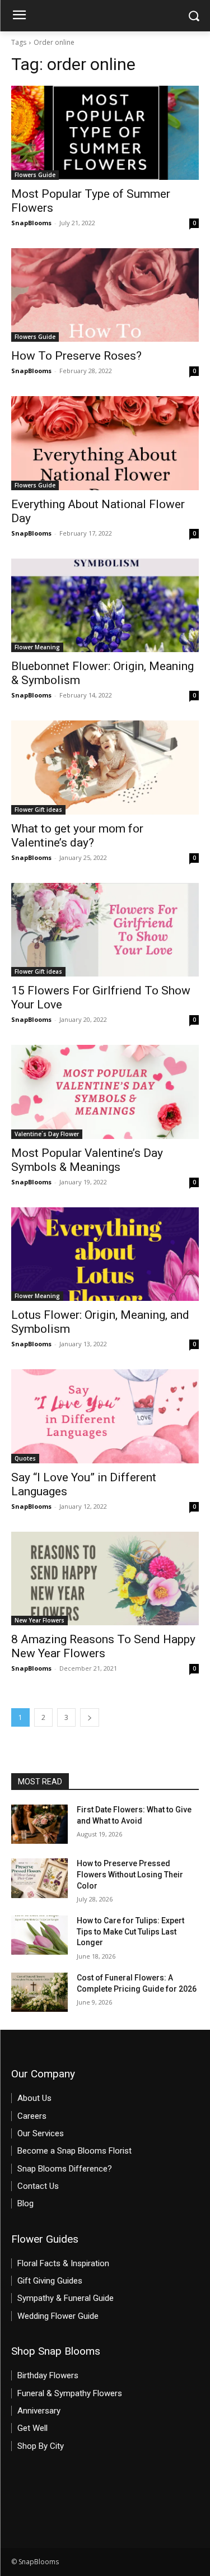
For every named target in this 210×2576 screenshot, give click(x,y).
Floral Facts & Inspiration (63, 2263)
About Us (34, 2098)
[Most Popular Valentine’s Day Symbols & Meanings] (105, 1092)
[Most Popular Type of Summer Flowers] (105, 133)
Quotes (25, 1458)
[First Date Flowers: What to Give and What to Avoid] (39, 1824)
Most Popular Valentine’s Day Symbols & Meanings (87, 1160)
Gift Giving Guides (50, 2281)
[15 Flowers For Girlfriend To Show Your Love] (105, 930)
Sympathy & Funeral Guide (66, 2298)
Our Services (41, 2133)
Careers (32, 2116)
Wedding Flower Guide (58, 2316)
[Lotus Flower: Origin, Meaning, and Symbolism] (105, 1254)
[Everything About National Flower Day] (105, 443)
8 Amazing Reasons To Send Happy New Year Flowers (103, 1646)
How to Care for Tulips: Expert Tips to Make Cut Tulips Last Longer (130, 1931)
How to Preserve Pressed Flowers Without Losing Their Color (130, 1874)
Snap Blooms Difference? (65, 2169)
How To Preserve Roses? (76, 356)
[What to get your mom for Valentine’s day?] (105, 768)
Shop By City (41, 2446)
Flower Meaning (37, 647)
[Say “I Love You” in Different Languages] (105, 1416)
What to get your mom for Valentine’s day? (77, 836)
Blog (25, 2203)
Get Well (32, 2428)
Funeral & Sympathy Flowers (70, 2393)
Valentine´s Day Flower (47, 1134)
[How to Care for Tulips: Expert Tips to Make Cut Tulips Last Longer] (39, 1935)
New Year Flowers (39, 1620)
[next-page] (90, 1717)
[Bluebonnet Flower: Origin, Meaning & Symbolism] (105, 606)
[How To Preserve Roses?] (105, 295)
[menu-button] (19, 16)
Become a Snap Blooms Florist (74, 2151)
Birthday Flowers (48, 2375)
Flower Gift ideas (38, 810)
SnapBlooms (31, 223)
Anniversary (39, 2411)
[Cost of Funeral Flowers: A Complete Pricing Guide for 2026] (39, 1992)
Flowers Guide (35, 175)
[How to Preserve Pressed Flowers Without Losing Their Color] (39, 1878)
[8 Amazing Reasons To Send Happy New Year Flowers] (105, 1579)
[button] (193, 16)
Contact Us (38, 2186)
